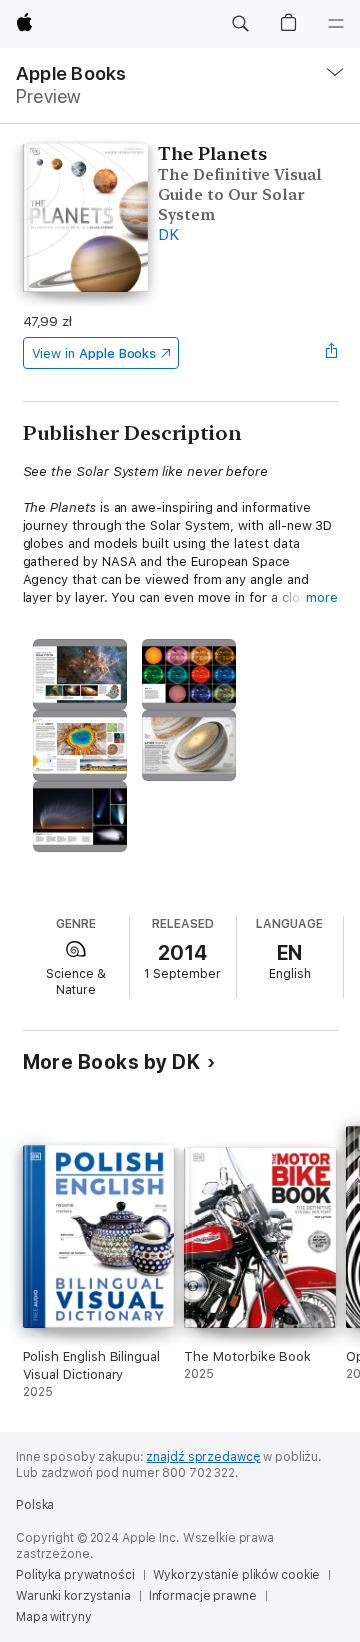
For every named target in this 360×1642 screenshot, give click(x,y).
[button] (240, 24)
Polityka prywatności (75, 1575)
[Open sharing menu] (331, 353)
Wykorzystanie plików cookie (237, 1575)
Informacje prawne (203, 1596)
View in (94, 353)
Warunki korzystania (73, 1596)
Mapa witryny (54, 1617)
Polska (35, 1505)
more (322, 597)
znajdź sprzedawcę (203, 1457)
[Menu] (336, 24)
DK (168, 235)
